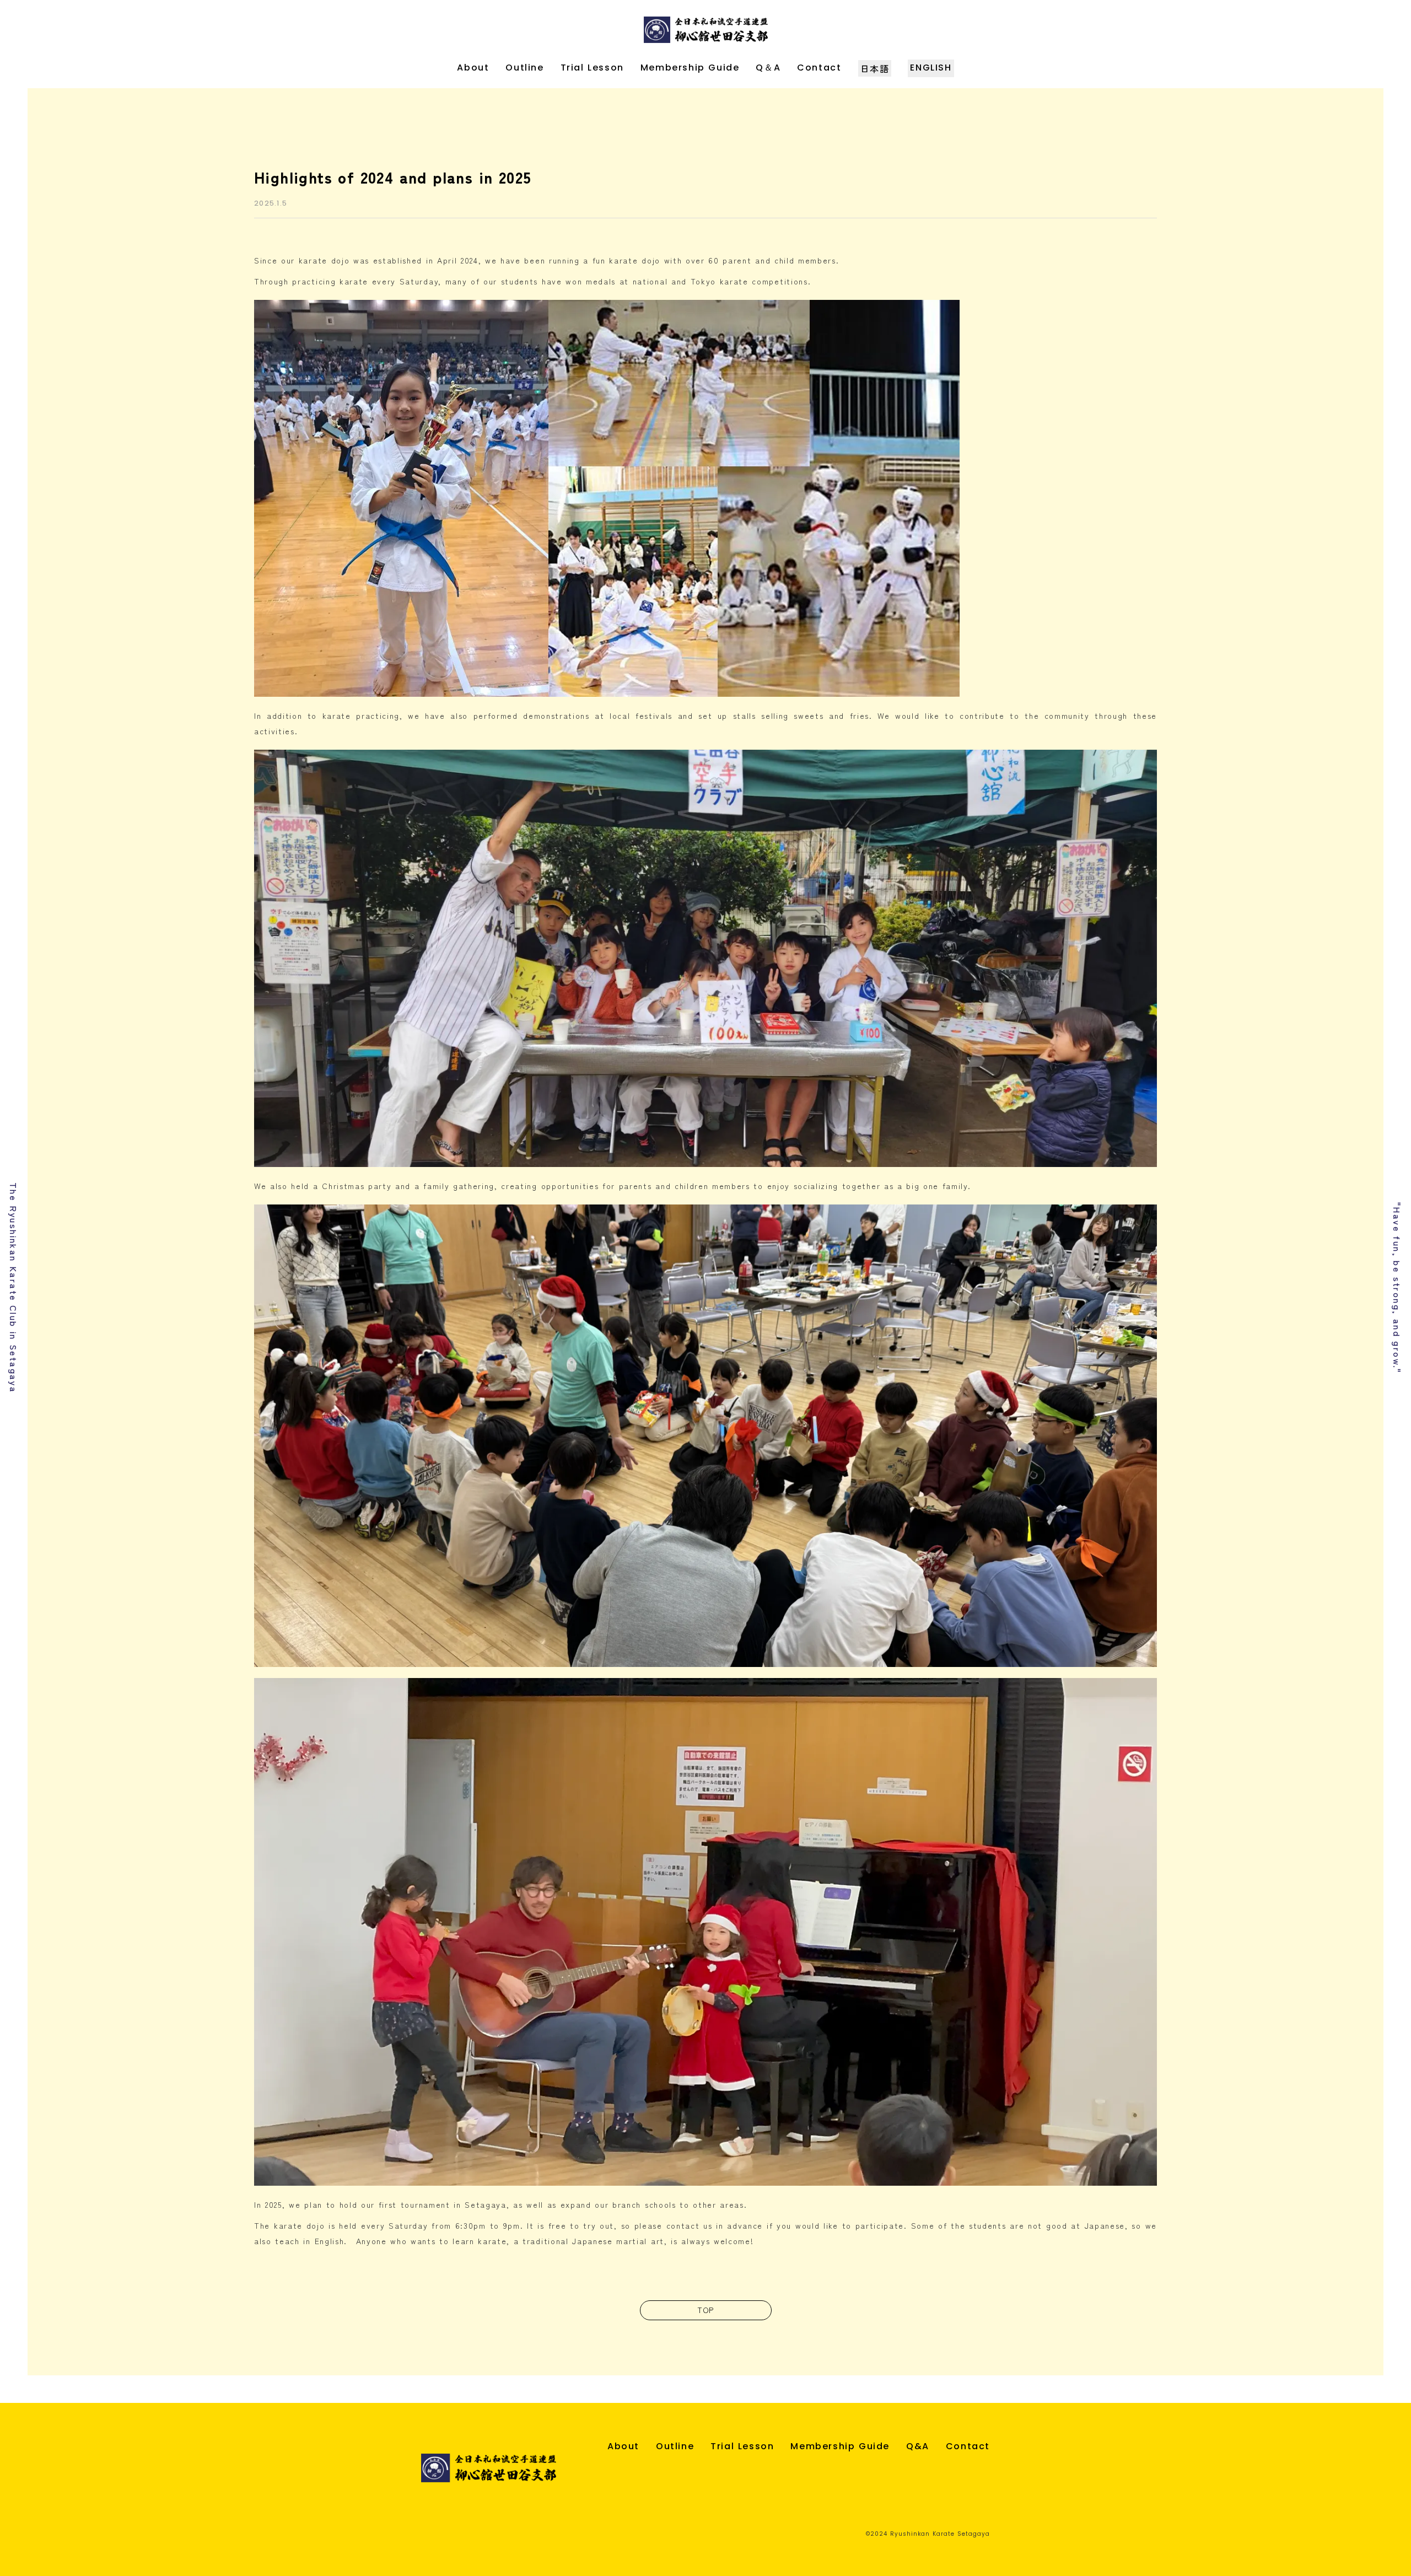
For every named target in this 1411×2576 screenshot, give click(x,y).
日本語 (875, 68)
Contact (819, 68)
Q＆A (768, 68)
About (473, 68)
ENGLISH (931, 68)
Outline (524, 68)
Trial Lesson (592, 68)
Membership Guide (690, 68)
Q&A (918, 2446)
